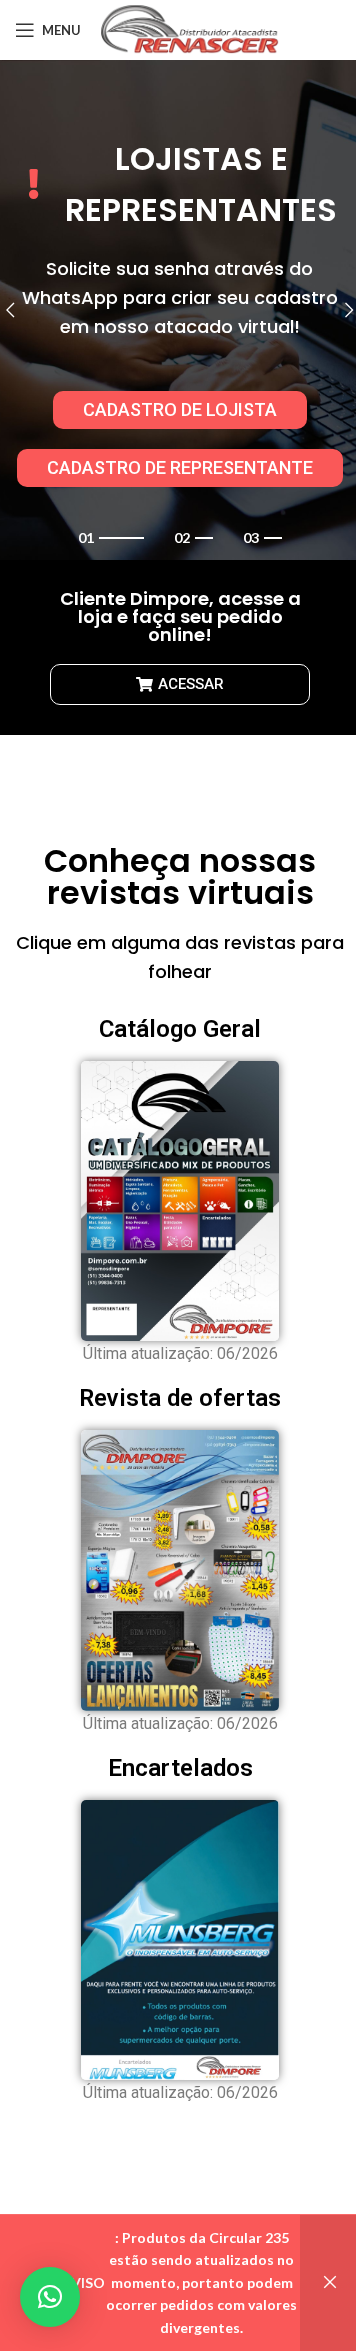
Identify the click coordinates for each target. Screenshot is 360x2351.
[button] (50, 2297)
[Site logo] (190, 28)
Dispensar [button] (330, 2283)
